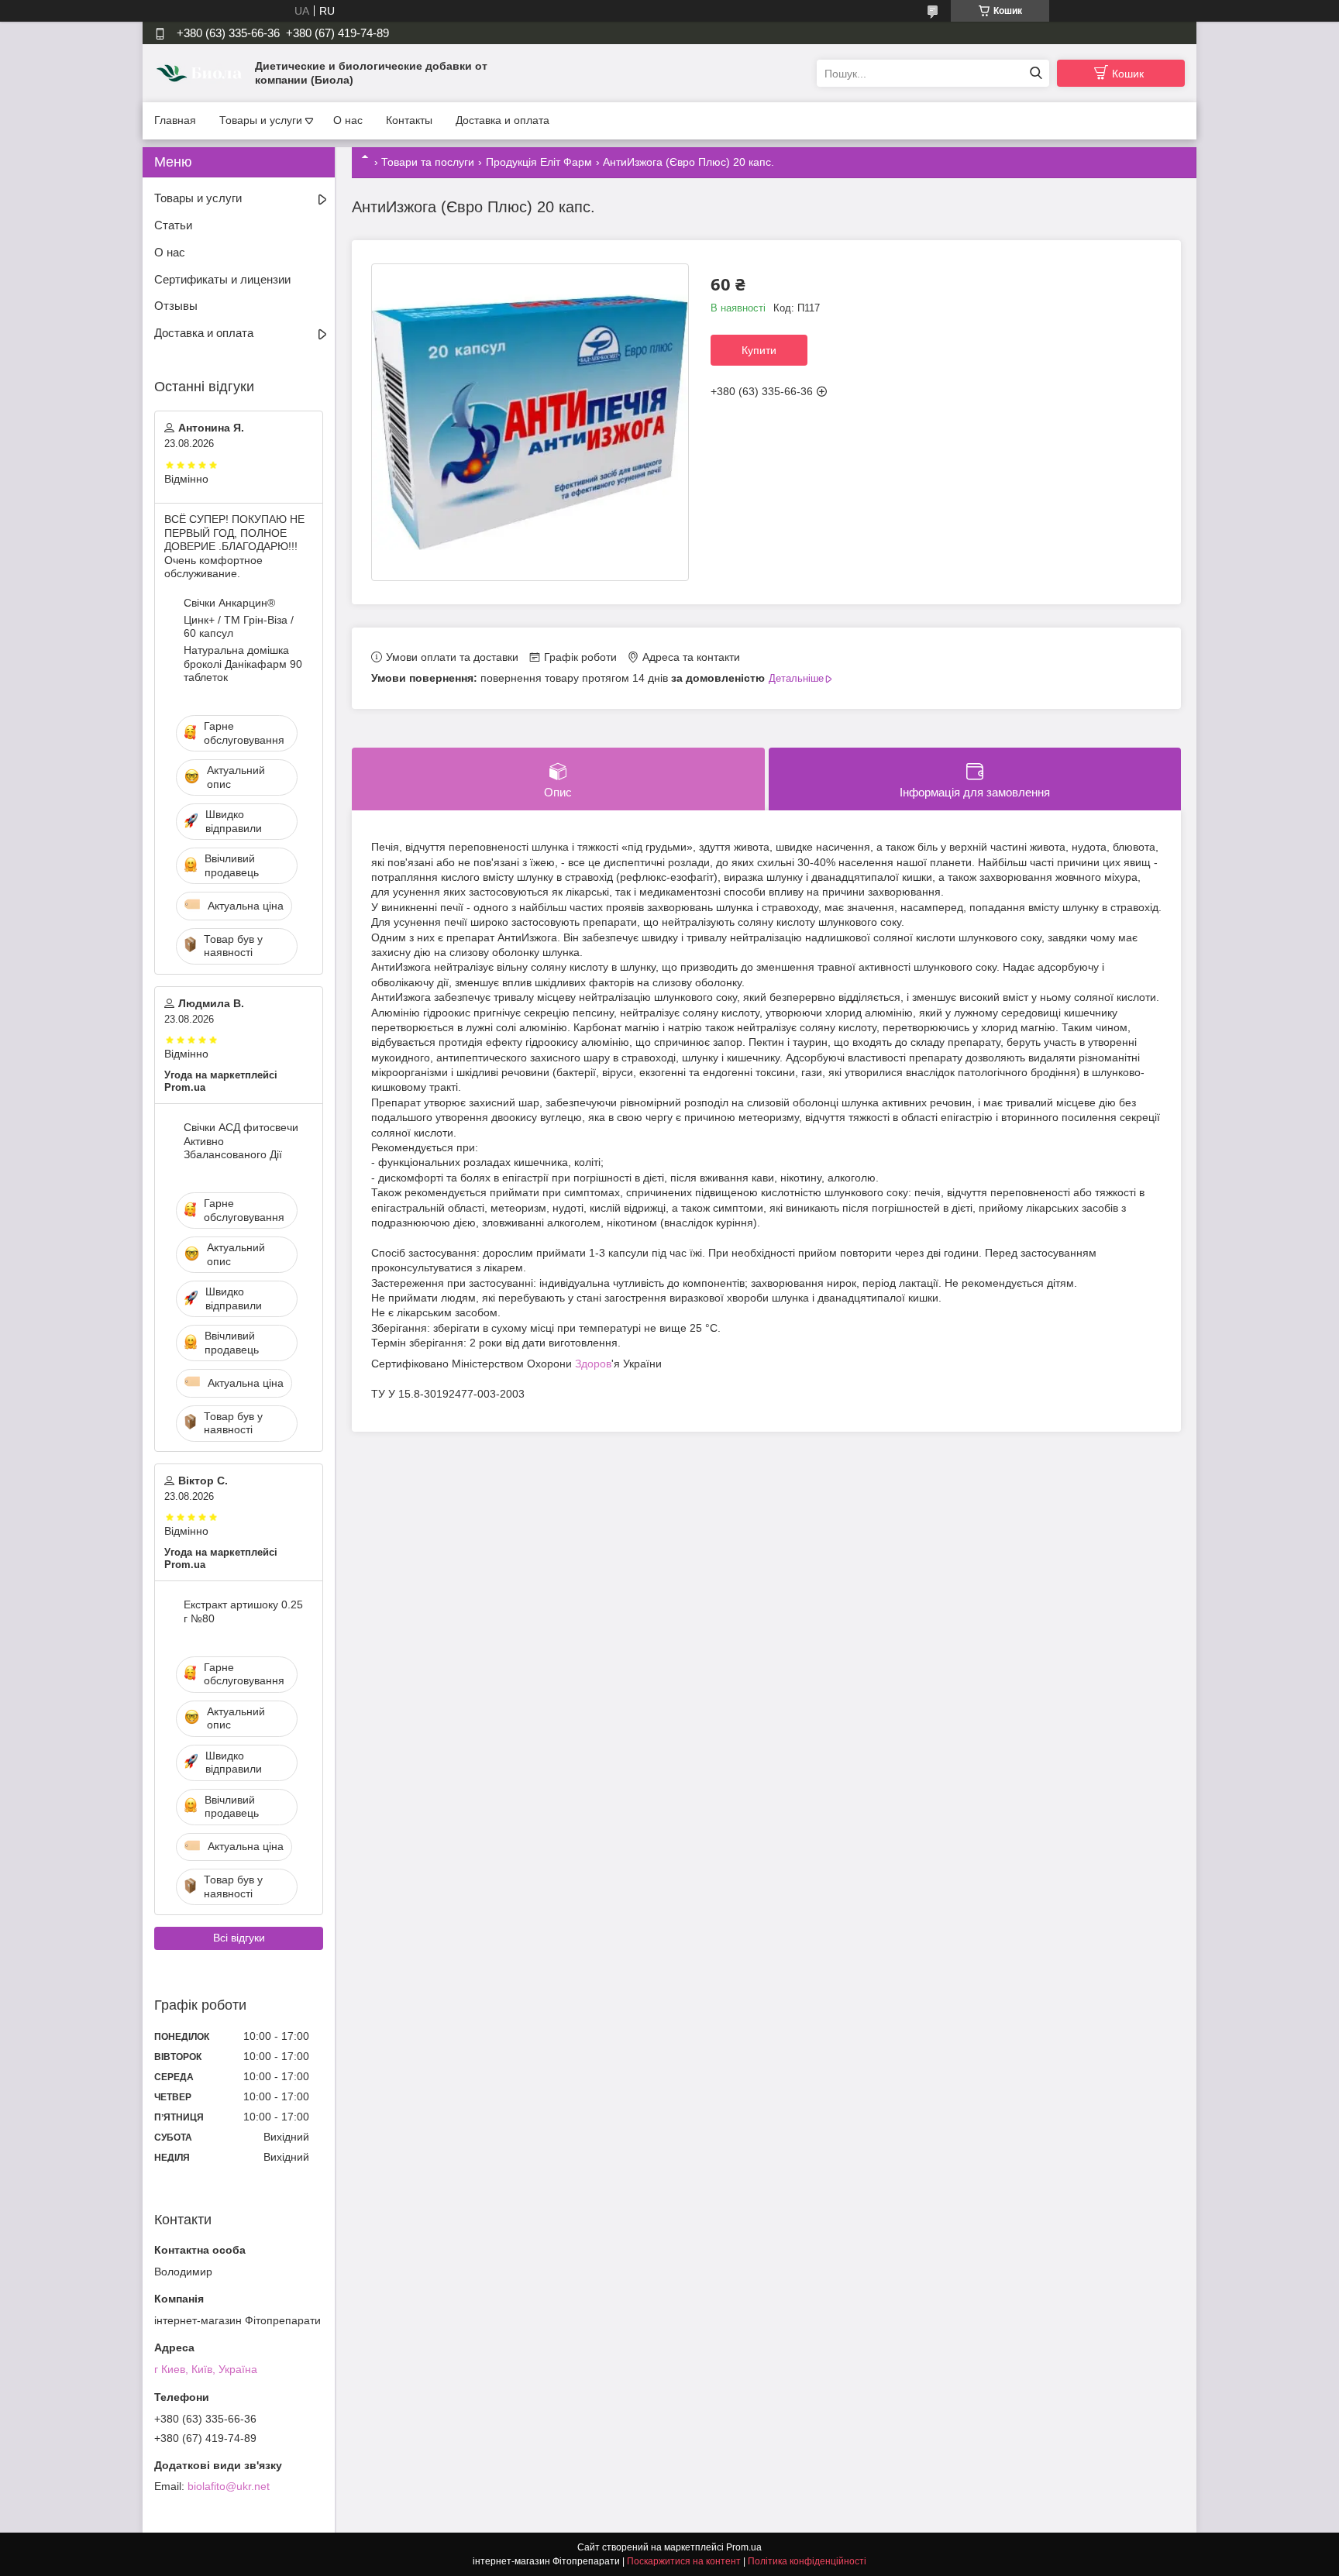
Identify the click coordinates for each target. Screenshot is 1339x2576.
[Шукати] (1036, 73)
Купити (759, 350)
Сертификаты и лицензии (222, 279)
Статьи (173, 225)
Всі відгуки (239, 1938)
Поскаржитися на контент (684, 2561)
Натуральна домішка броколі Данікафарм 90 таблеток (243, 664)
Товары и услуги (261, 120)
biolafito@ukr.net (229, 2486)
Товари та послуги (428, 162)
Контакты (409, 120)
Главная (175, 120)
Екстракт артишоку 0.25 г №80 (243, 1611)
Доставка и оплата (503, 120)
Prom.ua (744, 2547)
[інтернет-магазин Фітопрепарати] (201, 73)
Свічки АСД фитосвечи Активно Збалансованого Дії (241, 1141)
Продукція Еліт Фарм (539, 162)
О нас (348, 120)
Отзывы (176, 306)
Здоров (593, 1364)
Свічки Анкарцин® (229, 603)
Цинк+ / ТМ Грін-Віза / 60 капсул (239, 627)
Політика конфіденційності (807, 2561)
